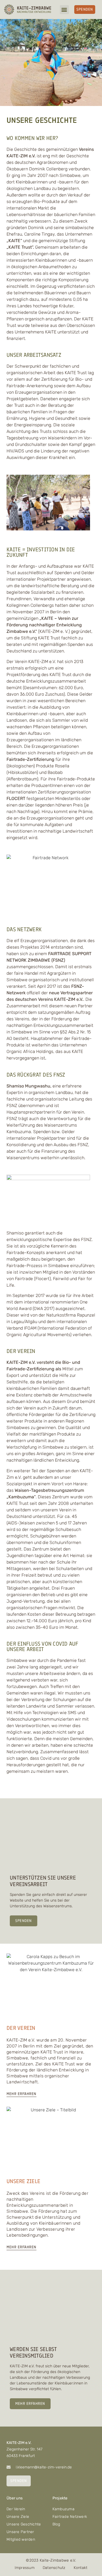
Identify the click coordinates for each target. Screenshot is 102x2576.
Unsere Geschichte (24, 2524)
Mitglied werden (21, 2539)
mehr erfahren (30, 2404)
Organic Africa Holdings (30, 1051)
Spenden (24, 1921)
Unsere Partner (20, 2532)
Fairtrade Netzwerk (70, 2517)
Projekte (60, 2498)
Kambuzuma (64, 2509)
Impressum (25, 2568)
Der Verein (16, 2509)
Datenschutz (54, 2568)
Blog (56, 2524)
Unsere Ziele (18, 2517)
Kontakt (81, 2568)
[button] (64, 10)
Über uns (15, 2498)
